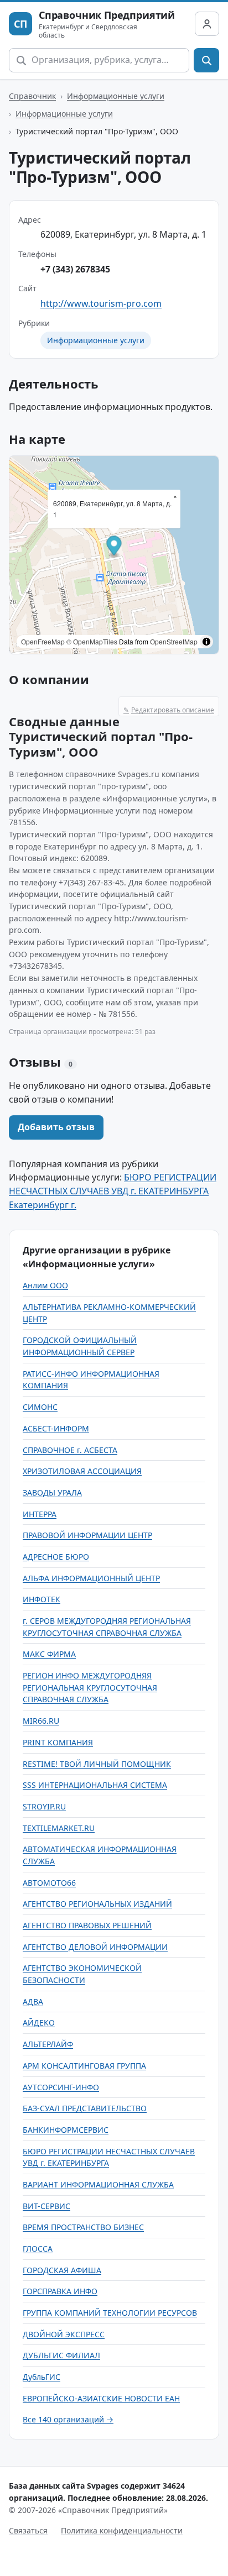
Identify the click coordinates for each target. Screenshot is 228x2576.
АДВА (33, 2001)
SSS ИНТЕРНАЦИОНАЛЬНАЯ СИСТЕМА (95, 1785)
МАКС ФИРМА (49, 1654)
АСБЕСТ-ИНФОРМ (56, 1428)
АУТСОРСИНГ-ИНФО (61, 2087)
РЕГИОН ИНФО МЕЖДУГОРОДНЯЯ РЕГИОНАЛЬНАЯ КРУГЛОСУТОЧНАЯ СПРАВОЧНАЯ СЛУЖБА (90, 1687)
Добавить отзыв (56, 1127)
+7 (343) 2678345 (75, 269)
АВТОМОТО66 (49, 1883)
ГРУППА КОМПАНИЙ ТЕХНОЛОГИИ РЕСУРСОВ (110, 2313)
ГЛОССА (38, 2249)
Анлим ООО (45, 1285)
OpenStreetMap (174, 641)
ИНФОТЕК (42, 1599)
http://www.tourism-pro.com (101, 303)
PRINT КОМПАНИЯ (58, 1742)
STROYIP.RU (44, 1806)
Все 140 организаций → (68, 2419)
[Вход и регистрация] (207, 24)
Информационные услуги (116, 96)
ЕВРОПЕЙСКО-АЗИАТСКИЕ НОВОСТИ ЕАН (101, 2398)
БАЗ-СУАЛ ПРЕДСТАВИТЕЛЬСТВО (85, 2108)
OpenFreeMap (43, 641)
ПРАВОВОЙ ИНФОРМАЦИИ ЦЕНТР (87, 1535)
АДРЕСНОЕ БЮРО (56, 1557)
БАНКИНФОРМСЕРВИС (66, 2130)
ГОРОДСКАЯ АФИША (62, 2270)
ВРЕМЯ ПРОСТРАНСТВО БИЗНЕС (83, 2227)
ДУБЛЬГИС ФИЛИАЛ (61, 2355)
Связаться (28, 2530)
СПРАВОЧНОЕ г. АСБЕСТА (70, 1450)
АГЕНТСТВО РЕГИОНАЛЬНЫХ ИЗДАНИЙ (97, 1904)
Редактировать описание (169, 710)
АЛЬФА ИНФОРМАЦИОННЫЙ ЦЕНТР (91, 1578)
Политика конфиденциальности (122, 2530)
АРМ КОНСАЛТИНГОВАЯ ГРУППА (84, 2066)
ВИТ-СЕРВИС (46, 2206)
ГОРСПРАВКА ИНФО (60, 2291)
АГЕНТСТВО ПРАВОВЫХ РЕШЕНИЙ (87, 1925)
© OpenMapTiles (92, 641)
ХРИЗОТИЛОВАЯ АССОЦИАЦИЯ (82, 1471)
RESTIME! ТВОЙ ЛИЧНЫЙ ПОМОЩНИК (97, 1764)
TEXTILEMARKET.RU (59, 1828)
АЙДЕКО (39, 2022)
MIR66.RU (41, 1721)
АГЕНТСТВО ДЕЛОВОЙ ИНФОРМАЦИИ (95, 1947)
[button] (114, 547)
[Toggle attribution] (206, 642)
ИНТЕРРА (40, 1514)
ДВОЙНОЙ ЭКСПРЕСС (64, 2334)
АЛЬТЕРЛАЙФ (48, 2044)
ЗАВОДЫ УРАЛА (52, 1492)
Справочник (32, 96)
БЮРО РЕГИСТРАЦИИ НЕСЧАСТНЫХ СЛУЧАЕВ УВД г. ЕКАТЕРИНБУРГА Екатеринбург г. (113, 1191)
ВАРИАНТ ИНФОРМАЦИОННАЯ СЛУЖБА (98, 2184)
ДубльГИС (42, 2377)
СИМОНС (40, 1407)
